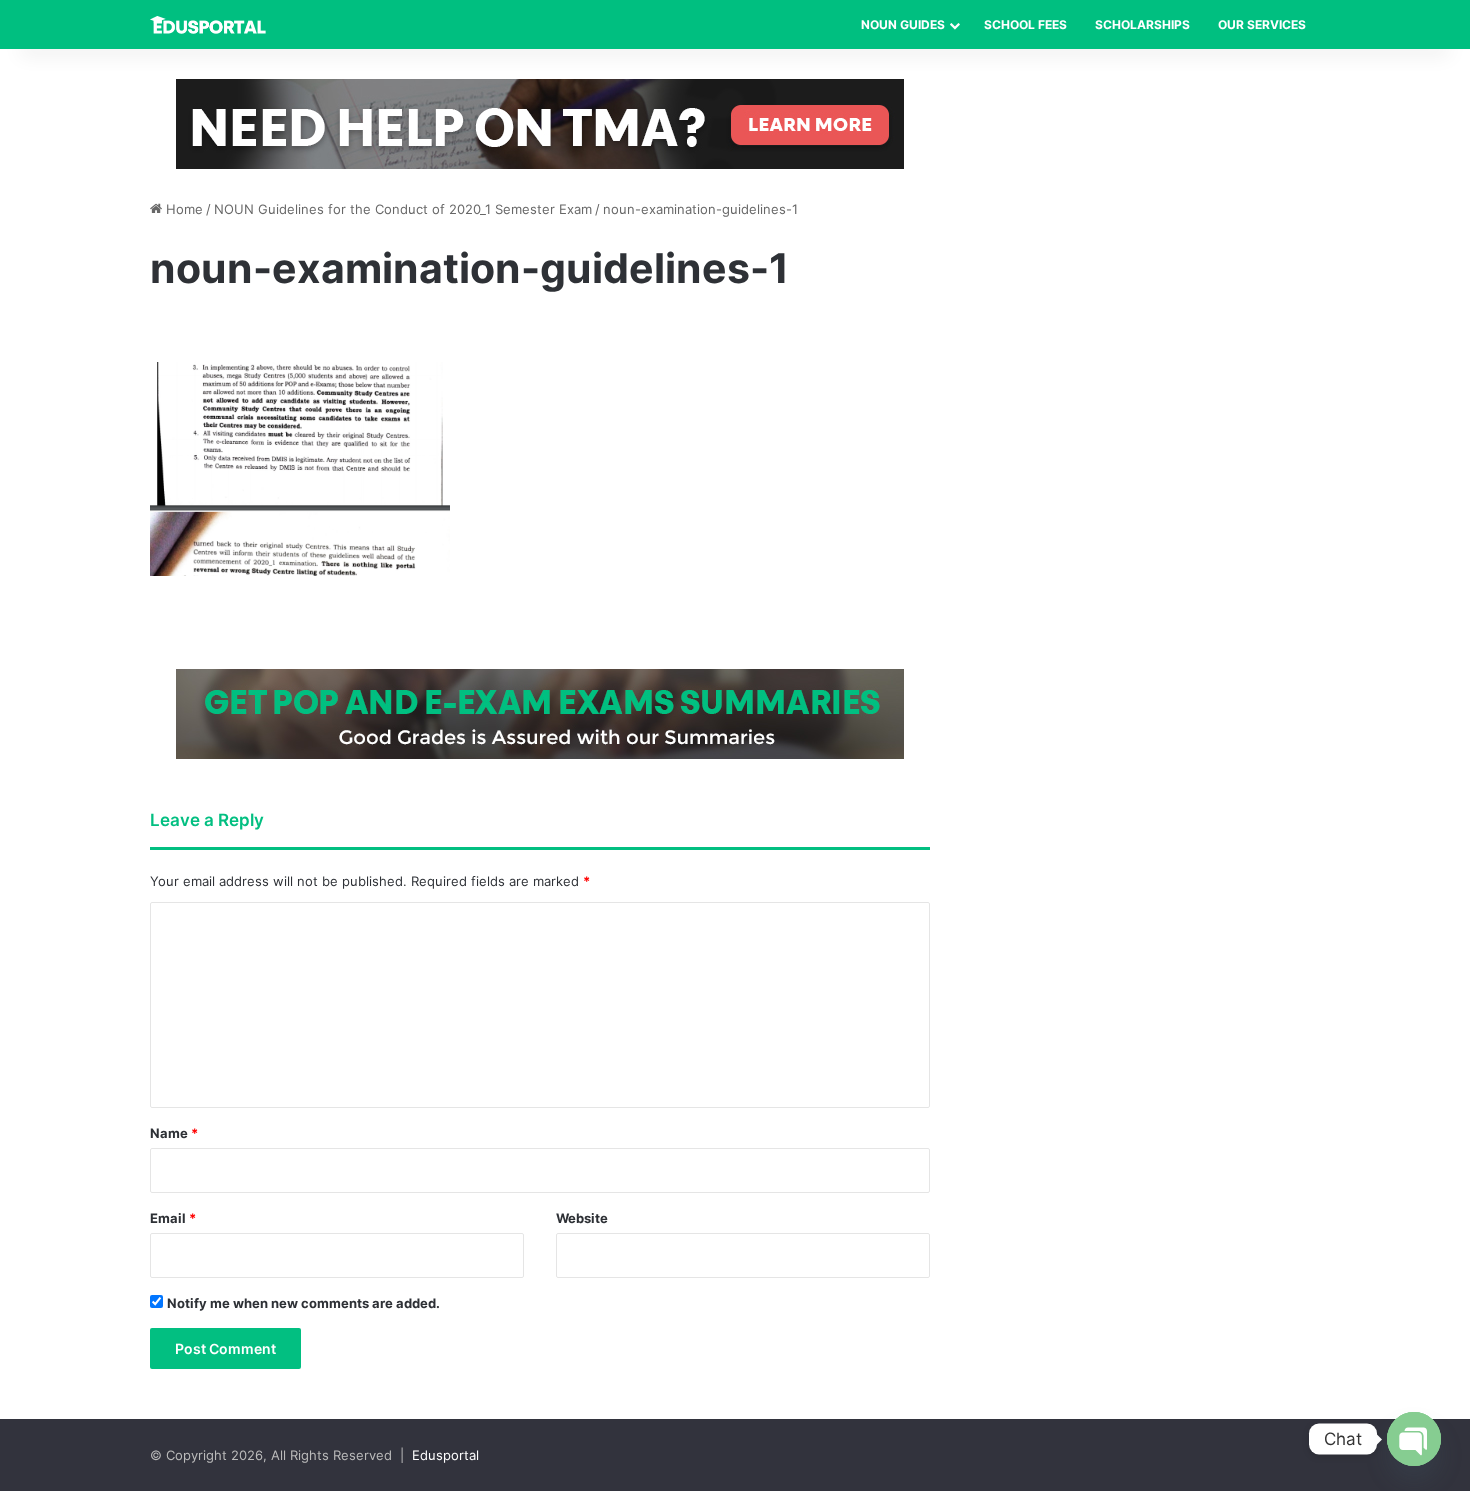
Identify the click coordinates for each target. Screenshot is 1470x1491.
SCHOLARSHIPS (1142, 24)
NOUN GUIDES (903, 24)
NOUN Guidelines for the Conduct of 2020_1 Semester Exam (403, 209)
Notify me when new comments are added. (303, 1303)
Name (174, 1133)
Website (582, 1218)
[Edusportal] (208, 25)
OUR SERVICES (1262, 24)
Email (173, 1218)
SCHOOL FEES (1025, 24)
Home (182, 209)
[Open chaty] (1414, 1439)
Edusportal (445, 1455)
